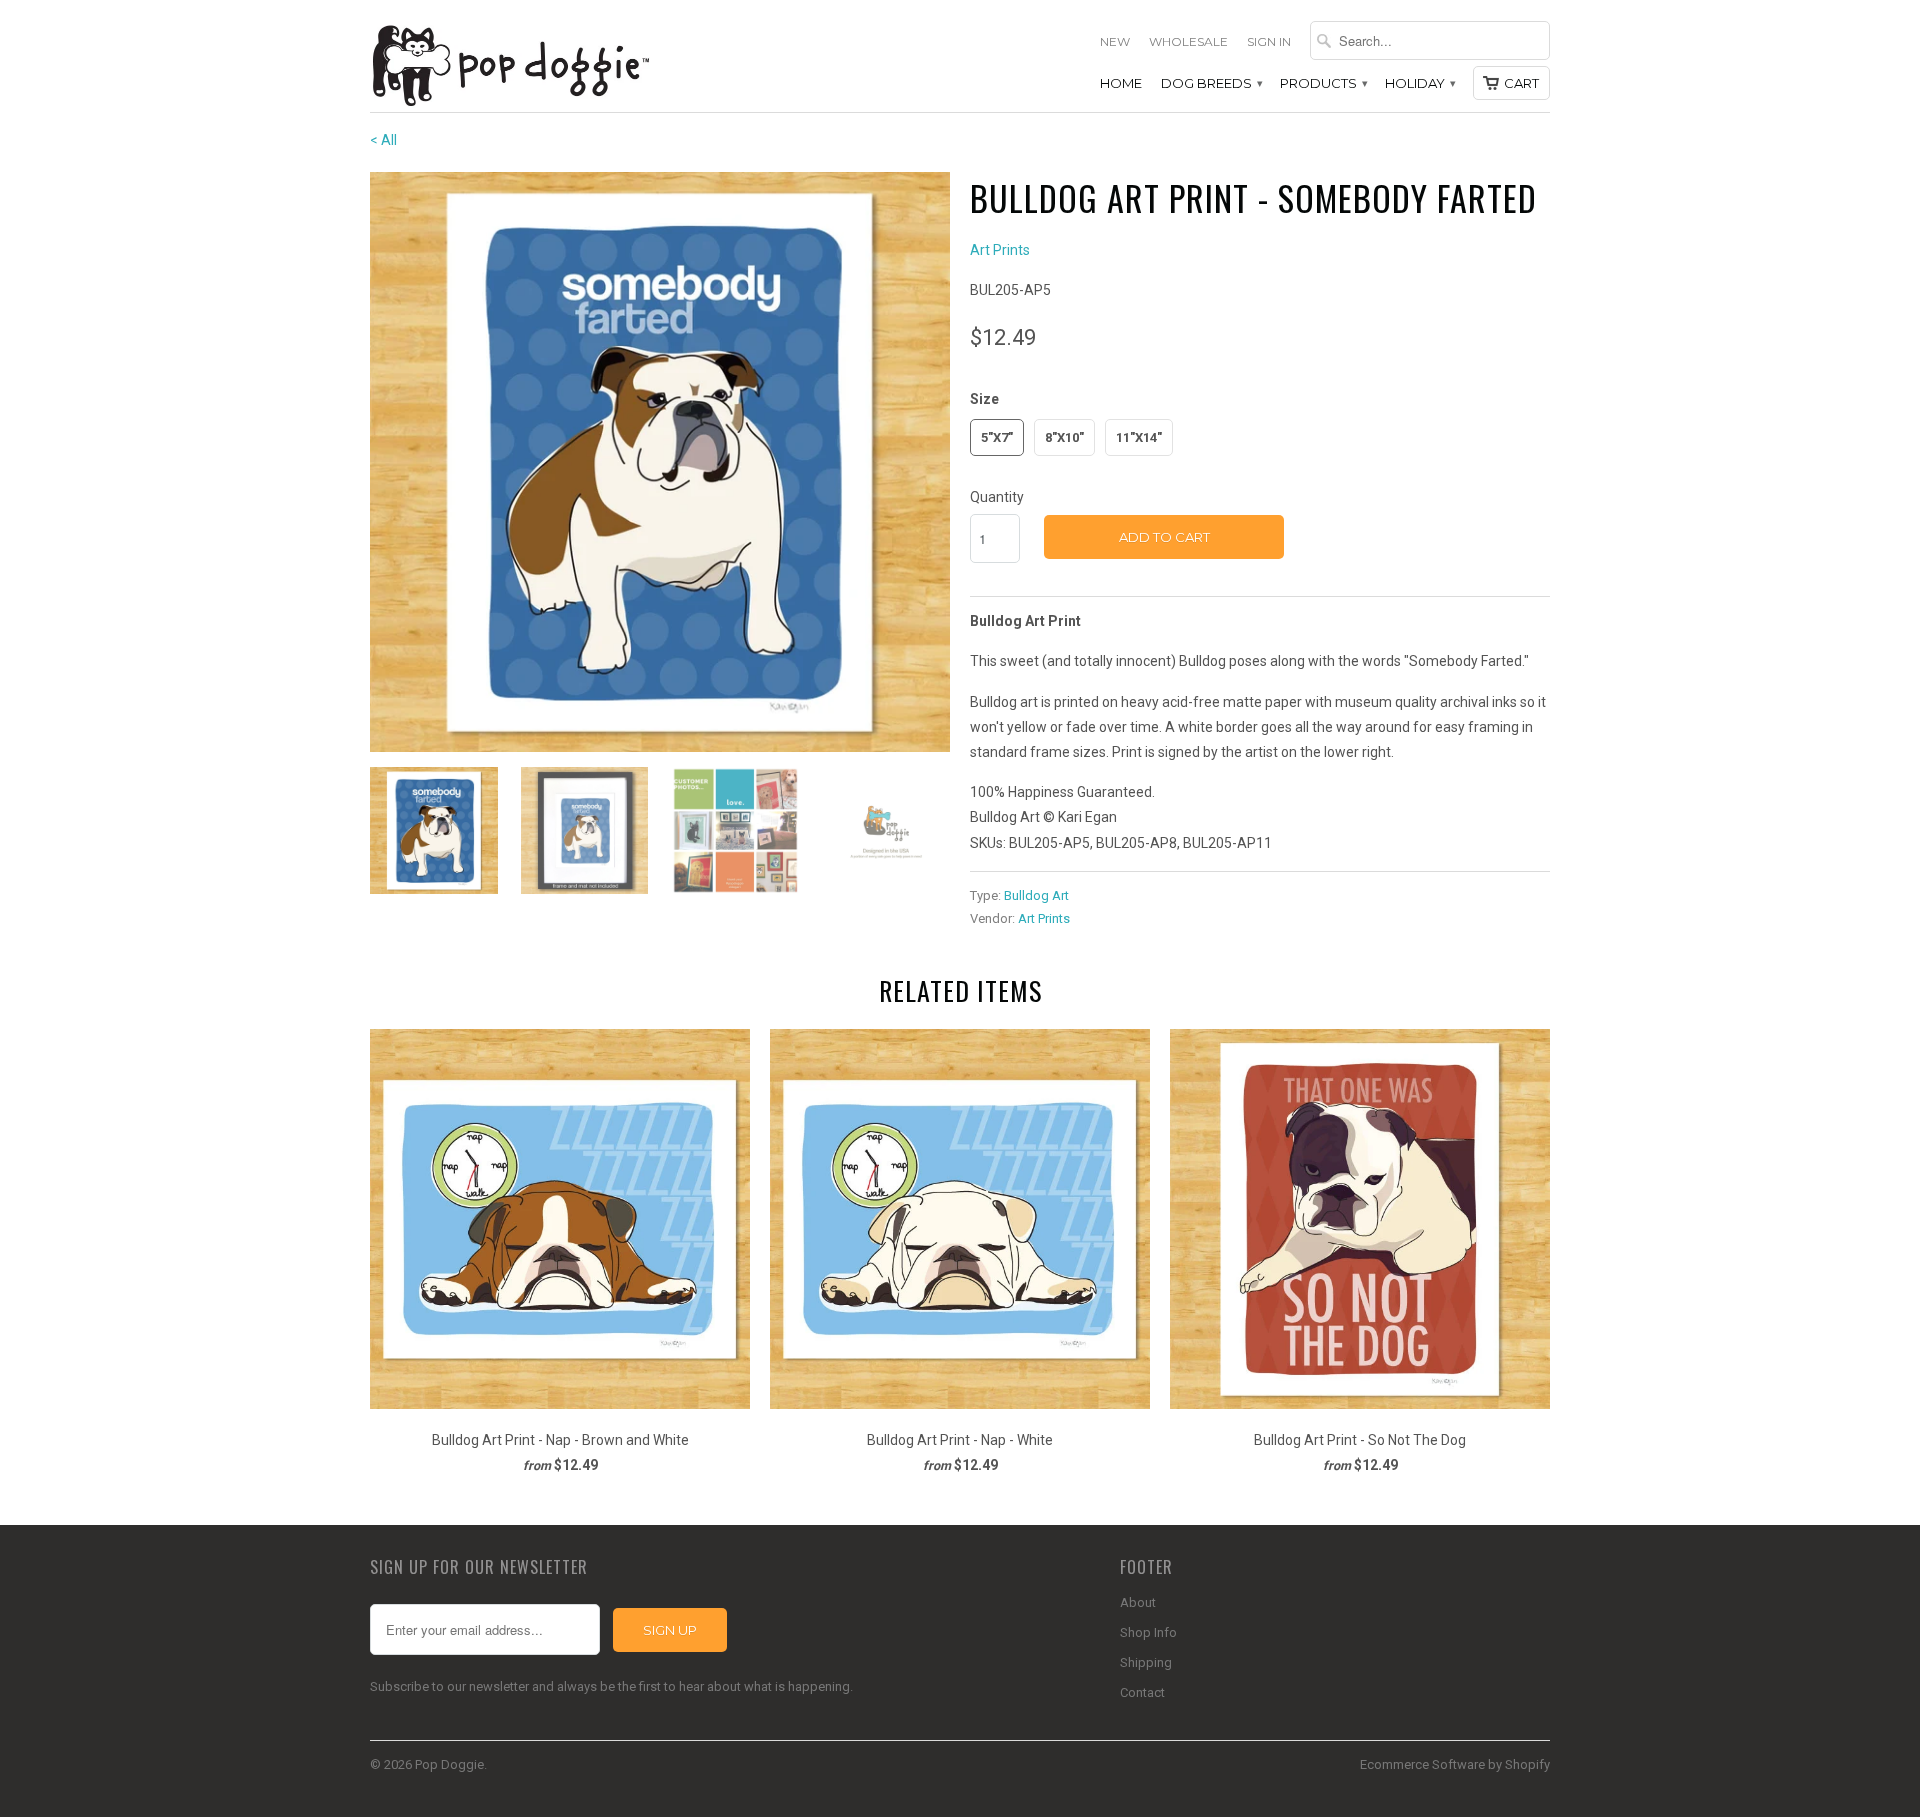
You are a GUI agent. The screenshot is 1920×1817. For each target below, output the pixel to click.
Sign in (1269, 41)
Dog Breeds (1211, 83)
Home (1121, 83)
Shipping (1146, 1662)
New (1115, 41)
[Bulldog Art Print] (660, 462)
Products (1323, 83)
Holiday (1419, 83)
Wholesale (1188, 41)
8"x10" (1064, 437)
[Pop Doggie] (510, 63)
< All (383, 140)
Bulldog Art (1036, 895)
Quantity (997, 497)
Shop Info (1148, 1632)
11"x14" (1139, 437)
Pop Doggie (449, 1764)
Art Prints (1000, 250)
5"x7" (997, 437)
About (1138, 1602)
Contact (1142, 1692)
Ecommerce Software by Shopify (1455, 1764)
